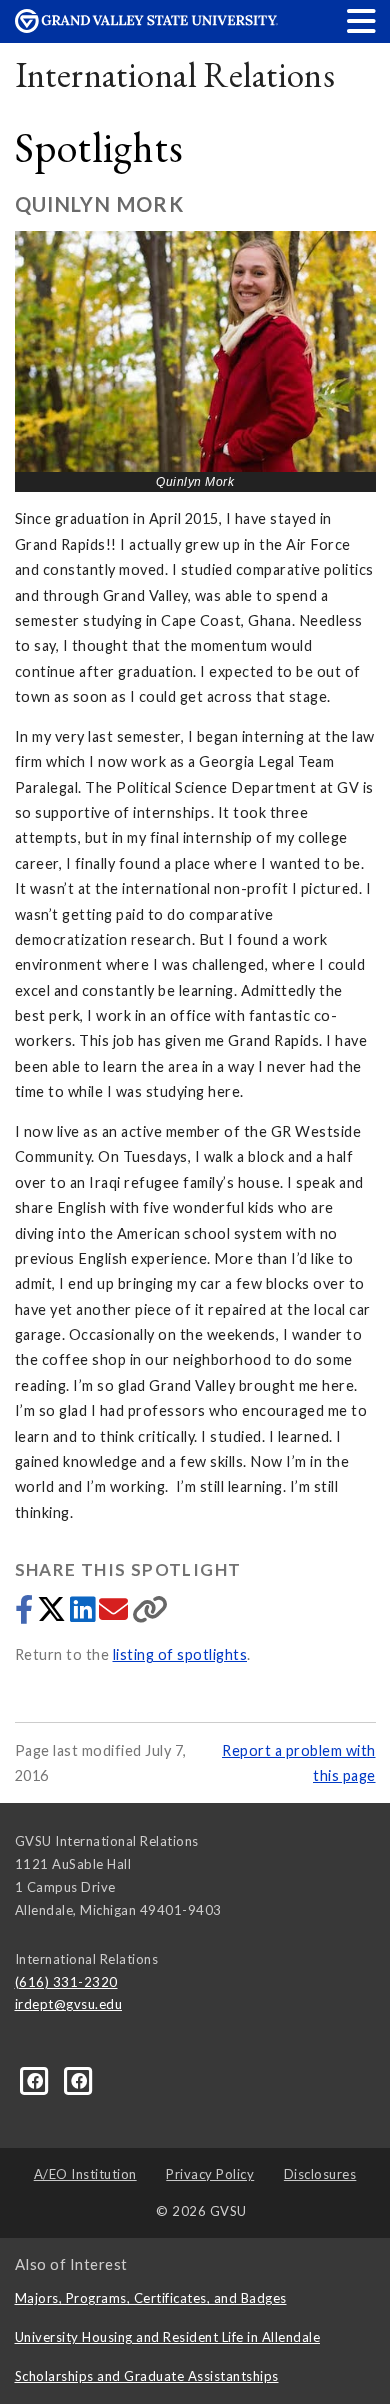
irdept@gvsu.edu (69, 2004)
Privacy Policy (210, 2174)
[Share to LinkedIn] (84, 1614)
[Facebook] (79, 2080)
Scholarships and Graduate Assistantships (147, 2376)
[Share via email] (115, 1614)
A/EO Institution (85, 2174)
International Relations (175, 74)
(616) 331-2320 (66, 1982)
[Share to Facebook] (26, 1614)
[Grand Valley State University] (147, 27)
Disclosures (320, 2174)
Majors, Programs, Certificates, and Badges (151, 2298)
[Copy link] (150, 1614)
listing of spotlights (180, 1654)
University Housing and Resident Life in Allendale (168, 2337)
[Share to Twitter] (53, 1614)
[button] (362, 20)
